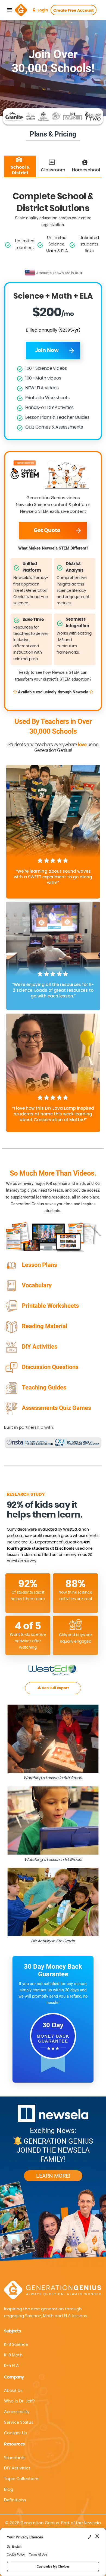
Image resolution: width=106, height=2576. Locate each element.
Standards (15, 2458)
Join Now (47, 351)
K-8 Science (16, 2345)
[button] (53, 2412)
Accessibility (17, 2412)
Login (43, 10)
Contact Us (15, 2433)
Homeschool (86, 170)
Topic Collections (22, 2479)
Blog (9, 2489)
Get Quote (47, 531)
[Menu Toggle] (10, 10)
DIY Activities (17, 2468)
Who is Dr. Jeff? (19, 2401)
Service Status (19, 2422)
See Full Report (55, 1688)
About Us (13, 2391)
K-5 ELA (11, 2366)
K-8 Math (13, 2355)
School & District (20, 170)
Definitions (15, 2500)
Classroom (53, 170)
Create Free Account (74, 11)
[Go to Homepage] (21, 10)
